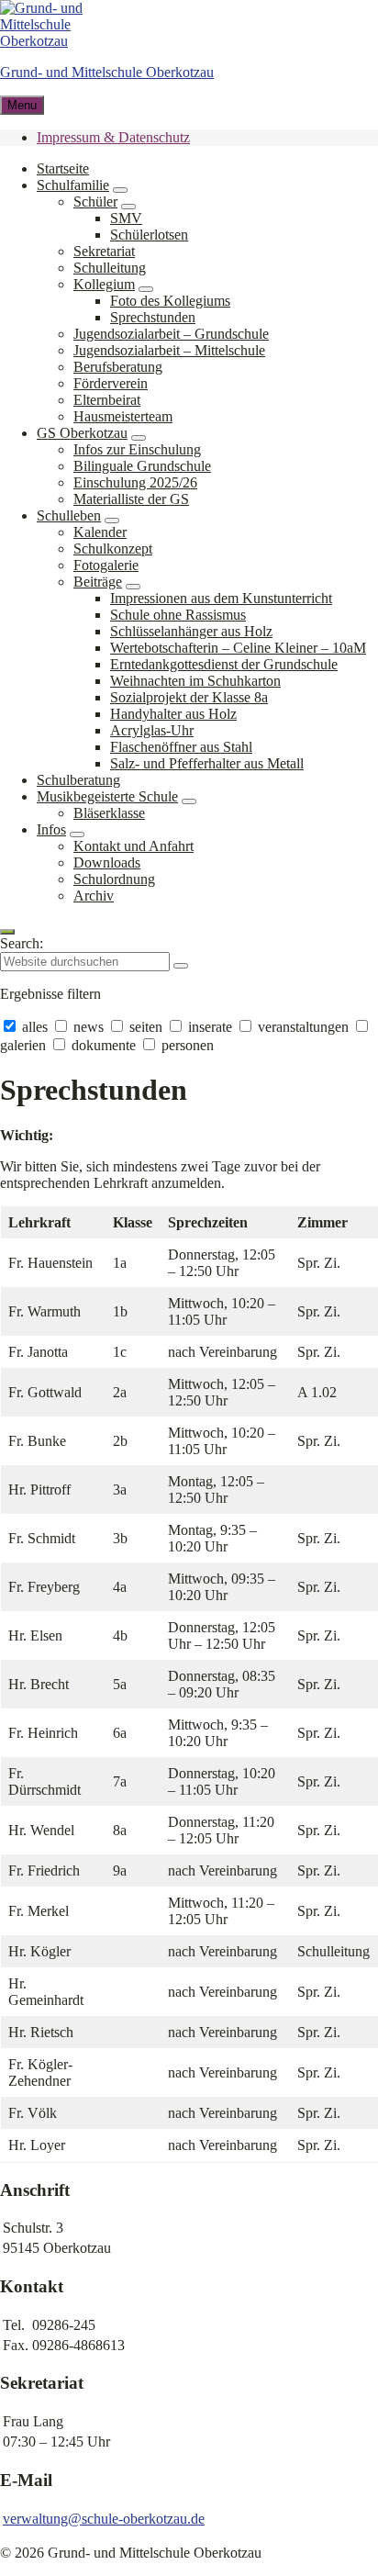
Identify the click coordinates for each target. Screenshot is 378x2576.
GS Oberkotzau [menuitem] (82, 433)
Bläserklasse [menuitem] (109, 813)
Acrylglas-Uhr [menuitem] (152, 730)
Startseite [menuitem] (63, 168)
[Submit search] (181, 966)
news (89, 1027)
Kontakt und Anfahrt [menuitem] (133, 846)
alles (35, 1027)
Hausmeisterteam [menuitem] (123, 416)
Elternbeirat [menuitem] (107, 400)
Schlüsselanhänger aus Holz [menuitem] (191, 631)
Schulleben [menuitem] (69, 515)
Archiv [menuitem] (94, 896)
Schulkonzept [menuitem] (113, 549)
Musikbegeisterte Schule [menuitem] (107, 796)
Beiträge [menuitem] (98, 582)
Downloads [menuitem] (107, 862)
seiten (146, 1027)
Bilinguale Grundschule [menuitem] (142, 466)
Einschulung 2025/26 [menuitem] (135, 482)
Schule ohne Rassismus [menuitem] (178, 615)
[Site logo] (55, 41)
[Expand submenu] (120, 190)
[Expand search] (7, 932)
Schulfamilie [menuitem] (73, 185)
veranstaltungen (303, 1027)
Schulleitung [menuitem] (110, 268)
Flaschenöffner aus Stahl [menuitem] (181, 747)
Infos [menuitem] (51, 829)
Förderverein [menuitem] (111, 383)
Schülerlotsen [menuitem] (149, 235)
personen (186, 1045)
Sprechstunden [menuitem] (153, 317)
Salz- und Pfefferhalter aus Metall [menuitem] (207, 763)
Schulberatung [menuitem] (78, 780)
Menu (22, 105)
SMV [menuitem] (126, 218)
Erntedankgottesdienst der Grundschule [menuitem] (224, 664)
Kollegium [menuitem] (104, 284)
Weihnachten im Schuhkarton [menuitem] (195, 681)
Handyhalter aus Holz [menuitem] (173, 714)
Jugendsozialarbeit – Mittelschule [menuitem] (169, 350)
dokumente (104, 1045)
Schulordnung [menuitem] (114, 879)
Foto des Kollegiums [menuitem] (170, 301)
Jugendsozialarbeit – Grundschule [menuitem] (171, 334)
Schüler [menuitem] (95, 202)
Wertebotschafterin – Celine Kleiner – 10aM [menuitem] (238, 648)
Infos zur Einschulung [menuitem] (137, 449)
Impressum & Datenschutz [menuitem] (113, 137)
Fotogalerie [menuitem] (106, 565)
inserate (210, 1027)
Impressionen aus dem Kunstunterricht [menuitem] (221, 598)
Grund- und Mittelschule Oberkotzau (107, 72)
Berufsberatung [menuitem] (118, 367)
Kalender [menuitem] (100, 532)
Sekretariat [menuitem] (104, 251)
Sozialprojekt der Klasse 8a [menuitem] (189, 697)
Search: (22, 943)
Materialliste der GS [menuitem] (131, 499)
